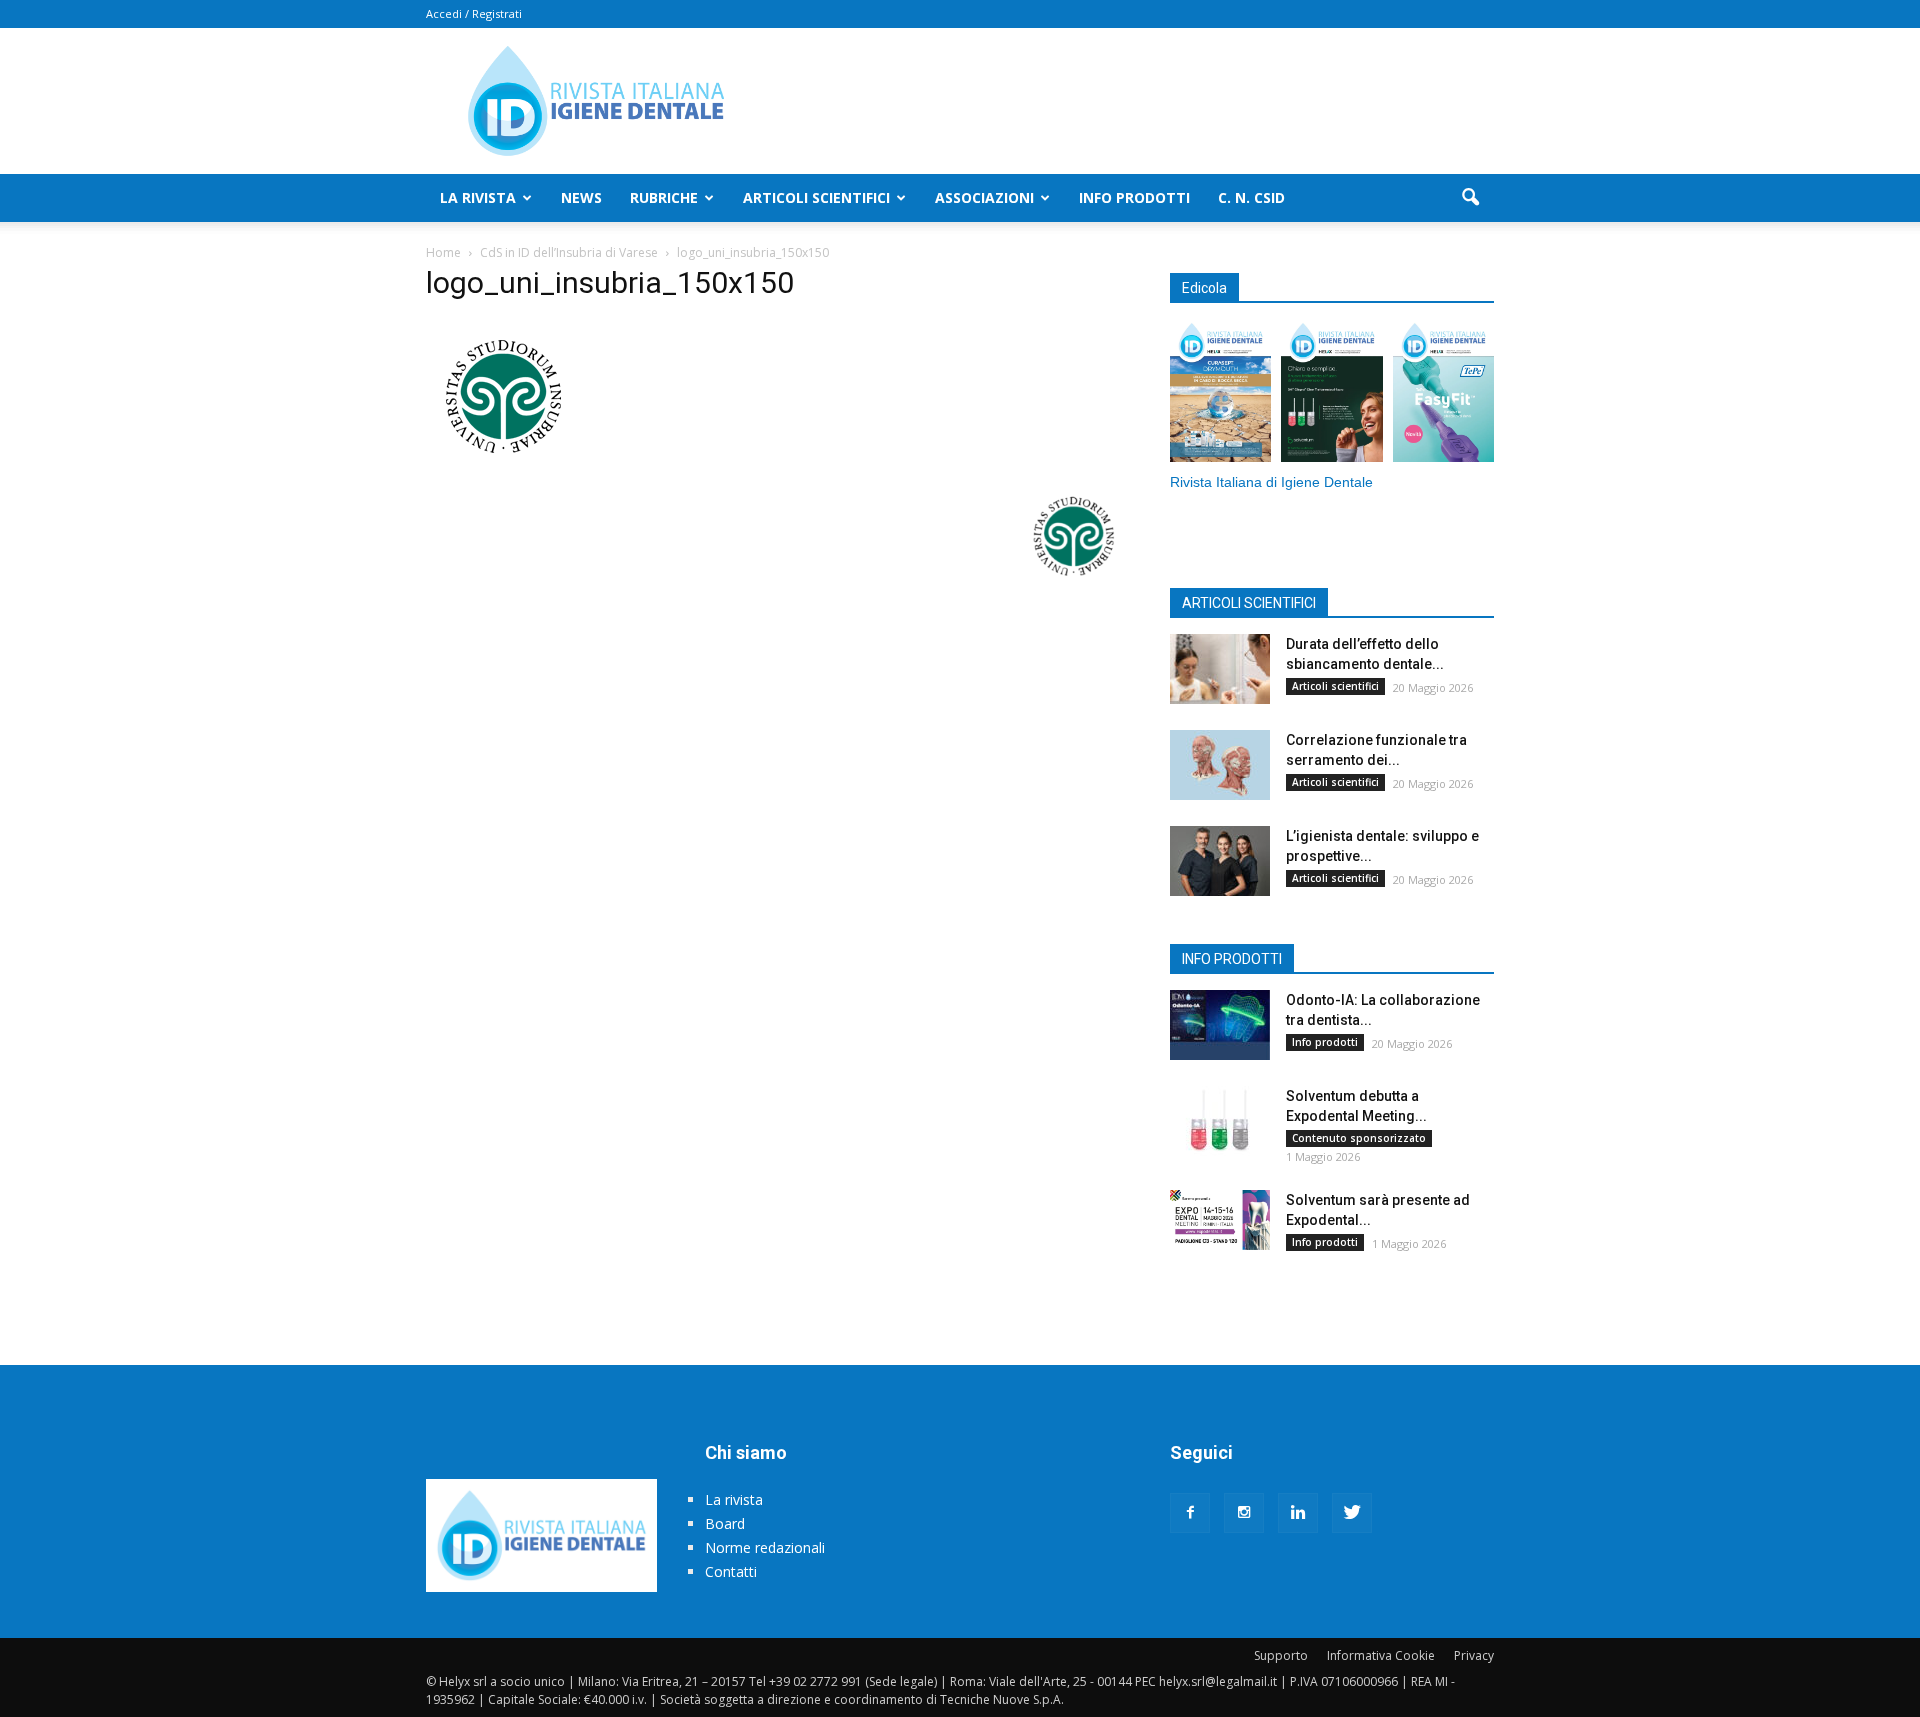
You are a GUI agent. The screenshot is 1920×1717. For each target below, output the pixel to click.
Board (725, 1523)
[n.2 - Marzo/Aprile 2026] (1443, 394)
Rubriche (664, 197)
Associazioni (984, 197)
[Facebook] (1190, 1513)
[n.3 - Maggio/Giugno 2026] (1331, 394)
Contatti (731, 1571)
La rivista (478, 197)
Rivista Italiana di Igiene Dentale (1271, 482)
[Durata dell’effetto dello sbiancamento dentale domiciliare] (1220, 669)
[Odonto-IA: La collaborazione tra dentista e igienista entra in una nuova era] (1220, 1025)
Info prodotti (1134, 197)
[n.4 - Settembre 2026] (1220, 394)
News (581, 197)
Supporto (1281, 1655)
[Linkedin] (1298, 1513)
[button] (1470, 198)
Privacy (1474, 1655)
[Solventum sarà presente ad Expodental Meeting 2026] (1220, 1220)
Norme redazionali (765, 1547)
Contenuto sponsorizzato (1359, 1138)
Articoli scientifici (816, 197)
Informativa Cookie (1381, 1655)
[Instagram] (1244, 1513)
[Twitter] (1352, 1513)
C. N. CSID (1251, 197)
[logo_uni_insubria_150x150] (501, 466)
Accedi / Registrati (474, 13)
